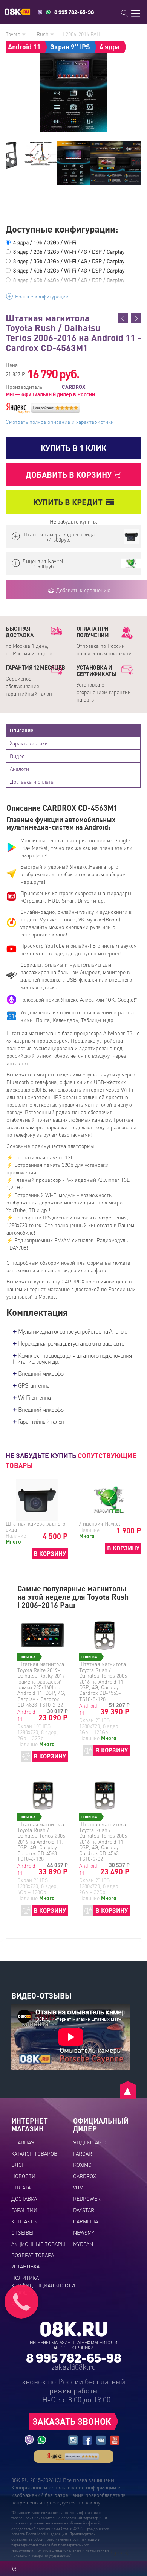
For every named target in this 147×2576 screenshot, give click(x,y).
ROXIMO (82, 2165)
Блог (18, 2165)
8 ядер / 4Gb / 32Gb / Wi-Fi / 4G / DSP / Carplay (69, 270)
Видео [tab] (17, 756)
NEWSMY (84, 2232)
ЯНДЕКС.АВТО (90, 2142)
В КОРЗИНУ (50, 1554)
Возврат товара (33, 2255)
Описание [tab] (22, 730)
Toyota (14, 34)
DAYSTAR (84, 2210)
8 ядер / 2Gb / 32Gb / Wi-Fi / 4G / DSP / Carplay (69, 251)
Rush (43, 34)
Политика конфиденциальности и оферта (43, 2285)
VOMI (79, 2187)
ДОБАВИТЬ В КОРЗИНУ (70, 474)
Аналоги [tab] (19, 769)
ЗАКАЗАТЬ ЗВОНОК (72, 2421)
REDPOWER (87, 2198)
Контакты (24, 2221)
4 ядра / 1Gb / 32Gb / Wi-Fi (45, 242)
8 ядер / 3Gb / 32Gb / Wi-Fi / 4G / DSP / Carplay (69, 261)
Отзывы (22, 2232)
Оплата (21, 2187)
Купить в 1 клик (73, 448)
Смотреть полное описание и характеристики (60, 422)
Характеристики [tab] (29, 743)
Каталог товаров (34, 2153)
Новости (23, 2176)
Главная (23, 2142)
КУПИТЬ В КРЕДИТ (68, 502)
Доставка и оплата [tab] (32, 781)
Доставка (24, 2198)
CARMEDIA (86, 2221)
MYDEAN (83, 2244)
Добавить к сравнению (83, 590)
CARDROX (84, 2176)
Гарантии (24, 2210)
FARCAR (83, 2153)
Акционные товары (38, 2244)
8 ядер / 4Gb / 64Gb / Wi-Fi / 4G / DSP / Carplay (69, 280)
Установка (25, 2266)
